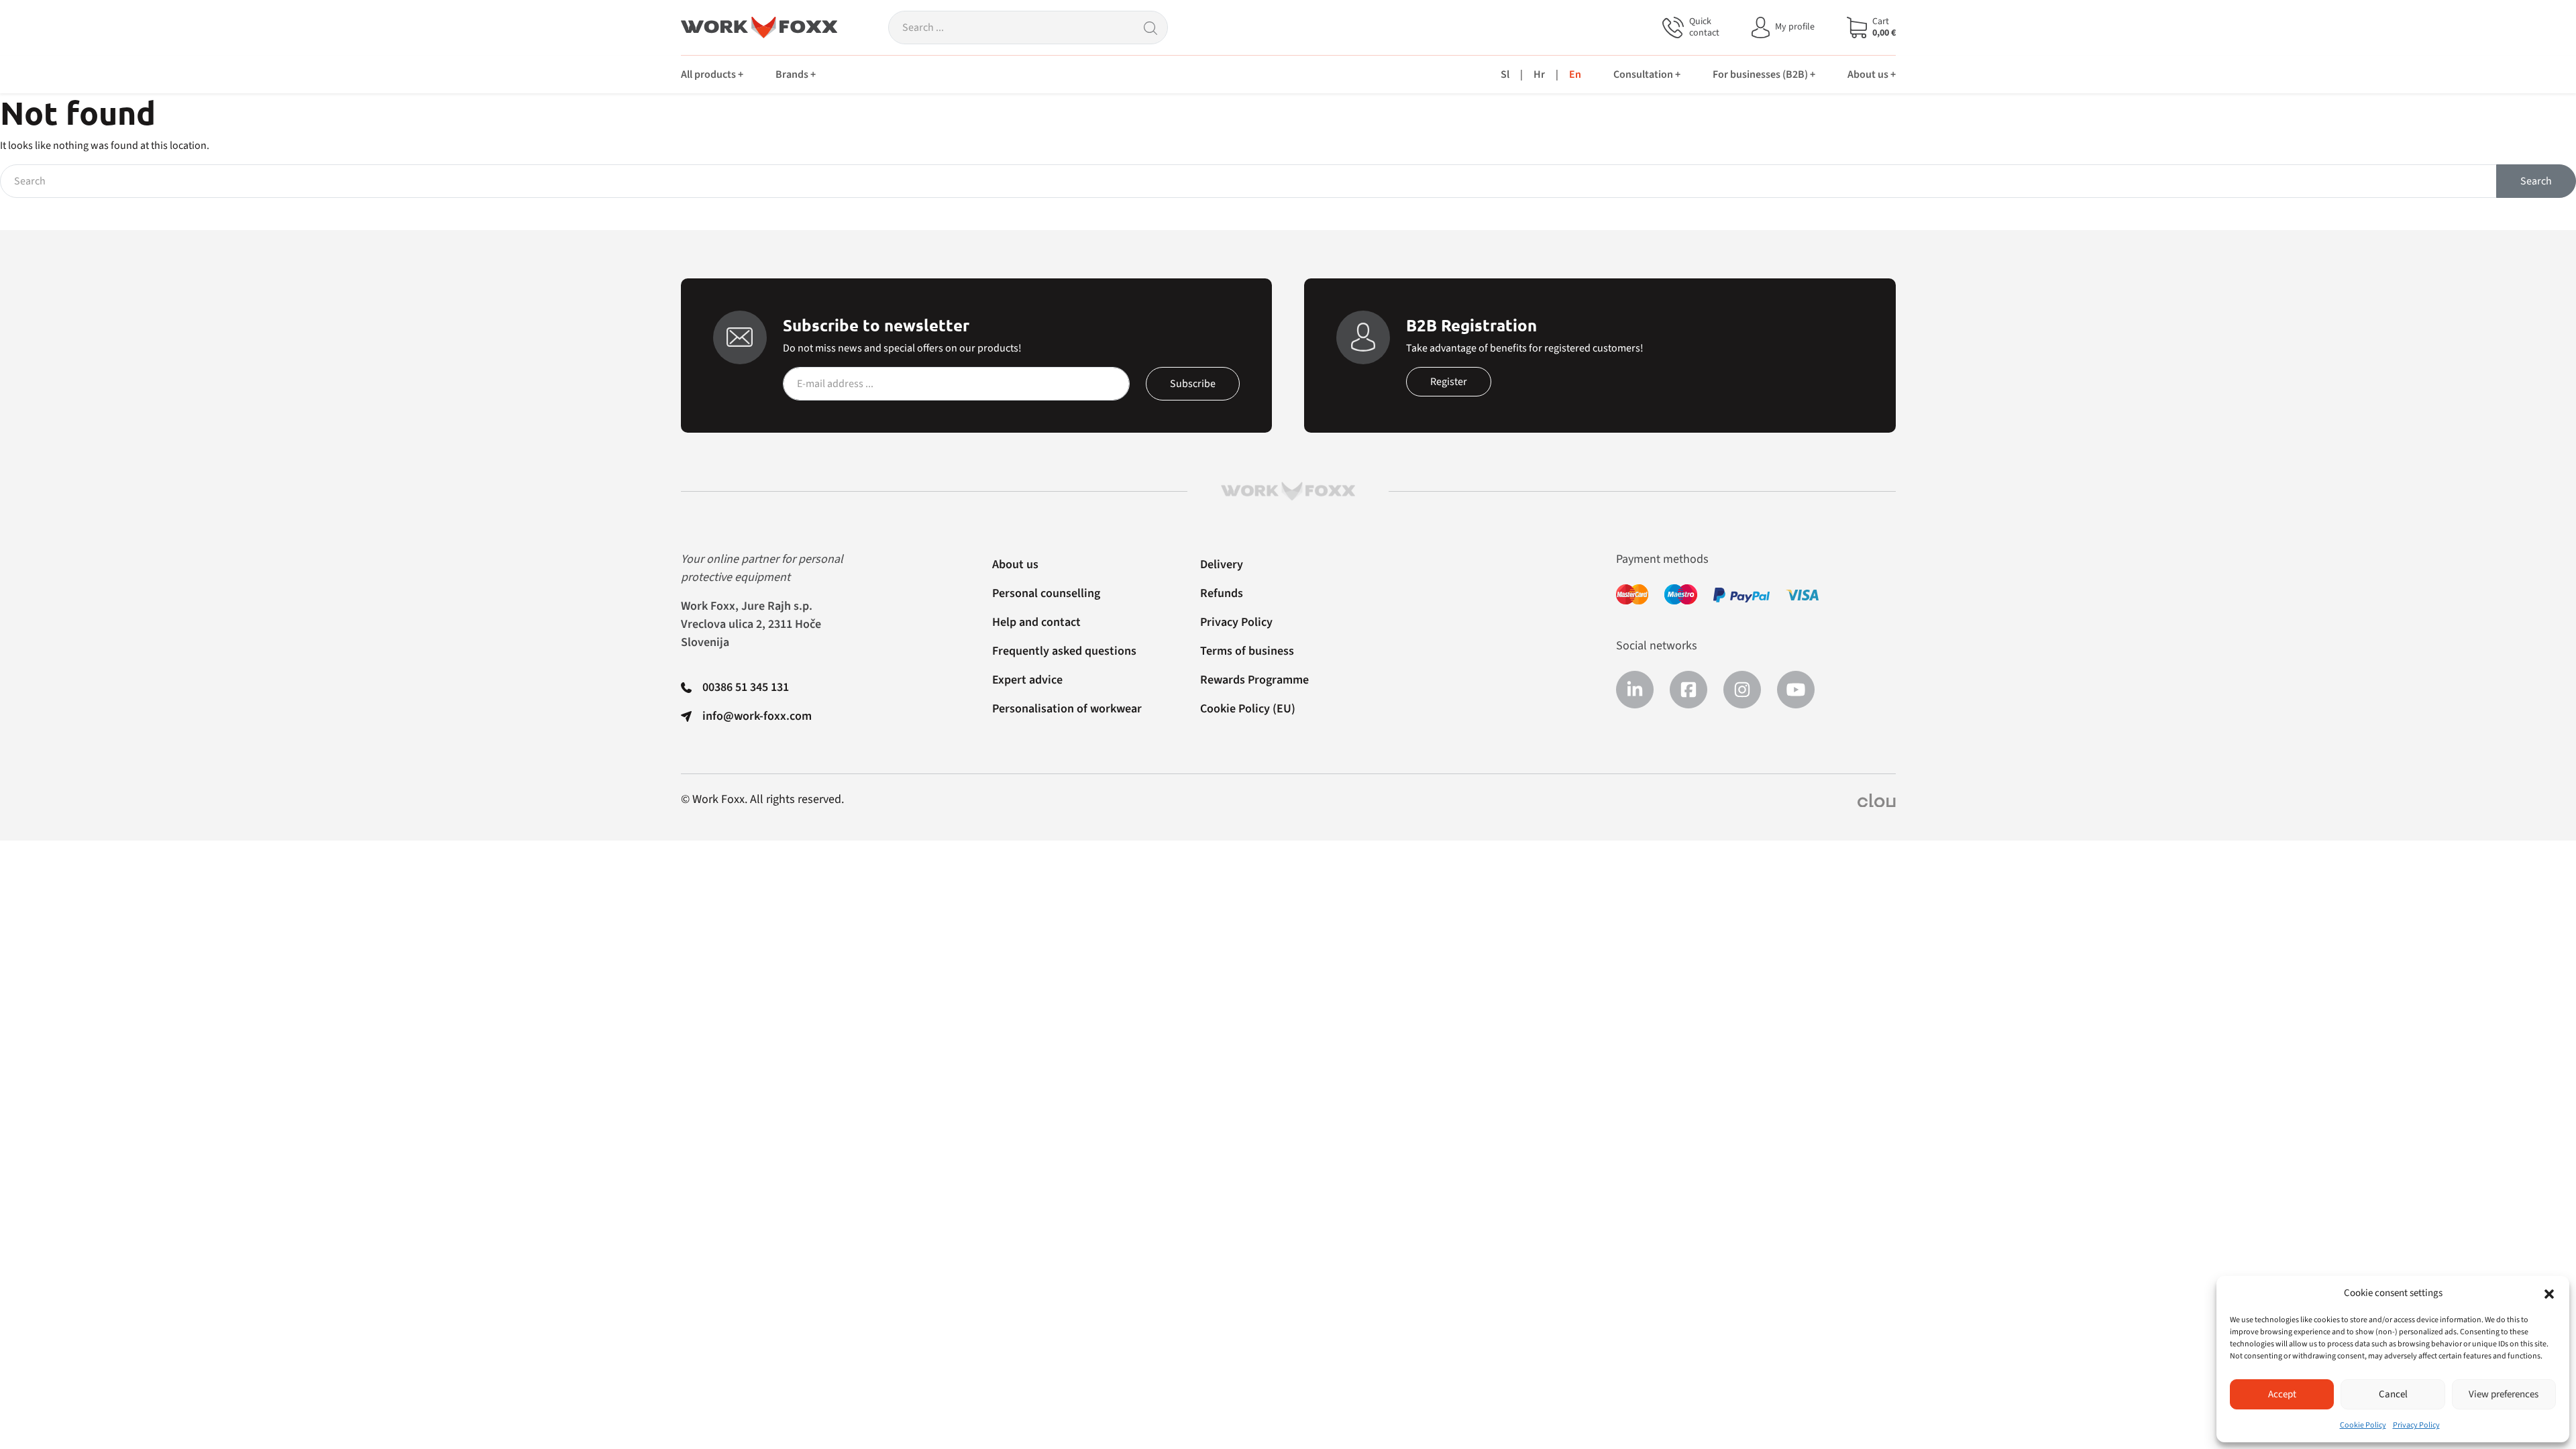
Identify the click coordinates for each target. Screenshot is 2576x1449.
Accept (2282, 1394)
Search (2536, 181)
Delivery (1222, 565)
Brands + (796, 74)
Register (1449, 382)
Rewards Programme (1254, 680)
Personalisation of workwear (1067, 709)
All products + (712, 74)
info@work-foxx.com (757, 716)
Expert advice (1027, 680)
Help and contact (1036, 622)
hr (1539, 74)
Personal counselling (1046, 593)
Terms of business (1247, 651)
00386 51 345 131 (746, 687)
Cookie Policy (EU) (1248, 709)
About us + (1872, 74)
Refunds (1222, 593)
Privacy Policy (2416, 1425)
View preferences (2504, 1394)
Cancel (2393, 1394)
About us (1015, 565)
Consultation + (1647, 74)
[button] (2549, 1293)
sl (1505, 74)
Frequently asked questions (1064, 651)
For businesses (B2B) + (1764, 74)
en (1575, 74)
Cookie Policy (2363, 1425)
